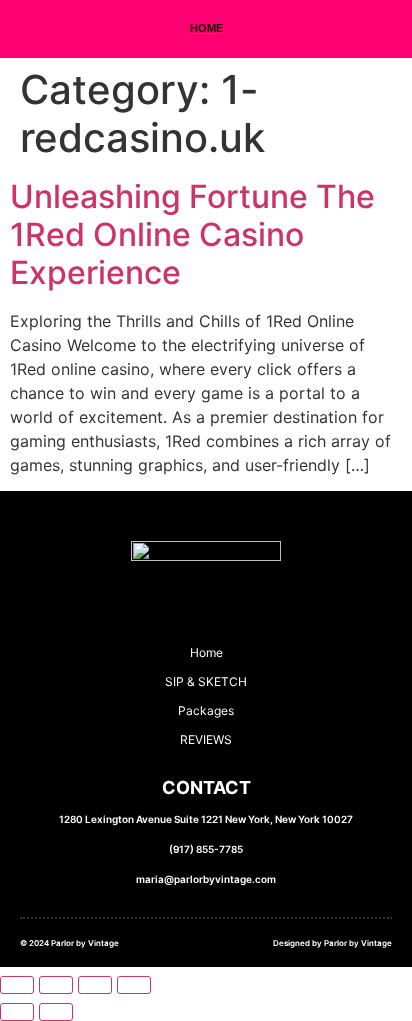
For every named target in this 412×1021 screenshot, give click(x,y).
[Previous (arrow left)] (17, 1012)
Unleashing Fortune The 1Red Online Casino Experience (192, 235)
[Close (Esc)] (134, 985)
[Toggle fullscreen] (56, 985)
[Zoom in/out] (17, 985)
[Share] (95, 985)
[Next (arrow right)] (56, 1012)
